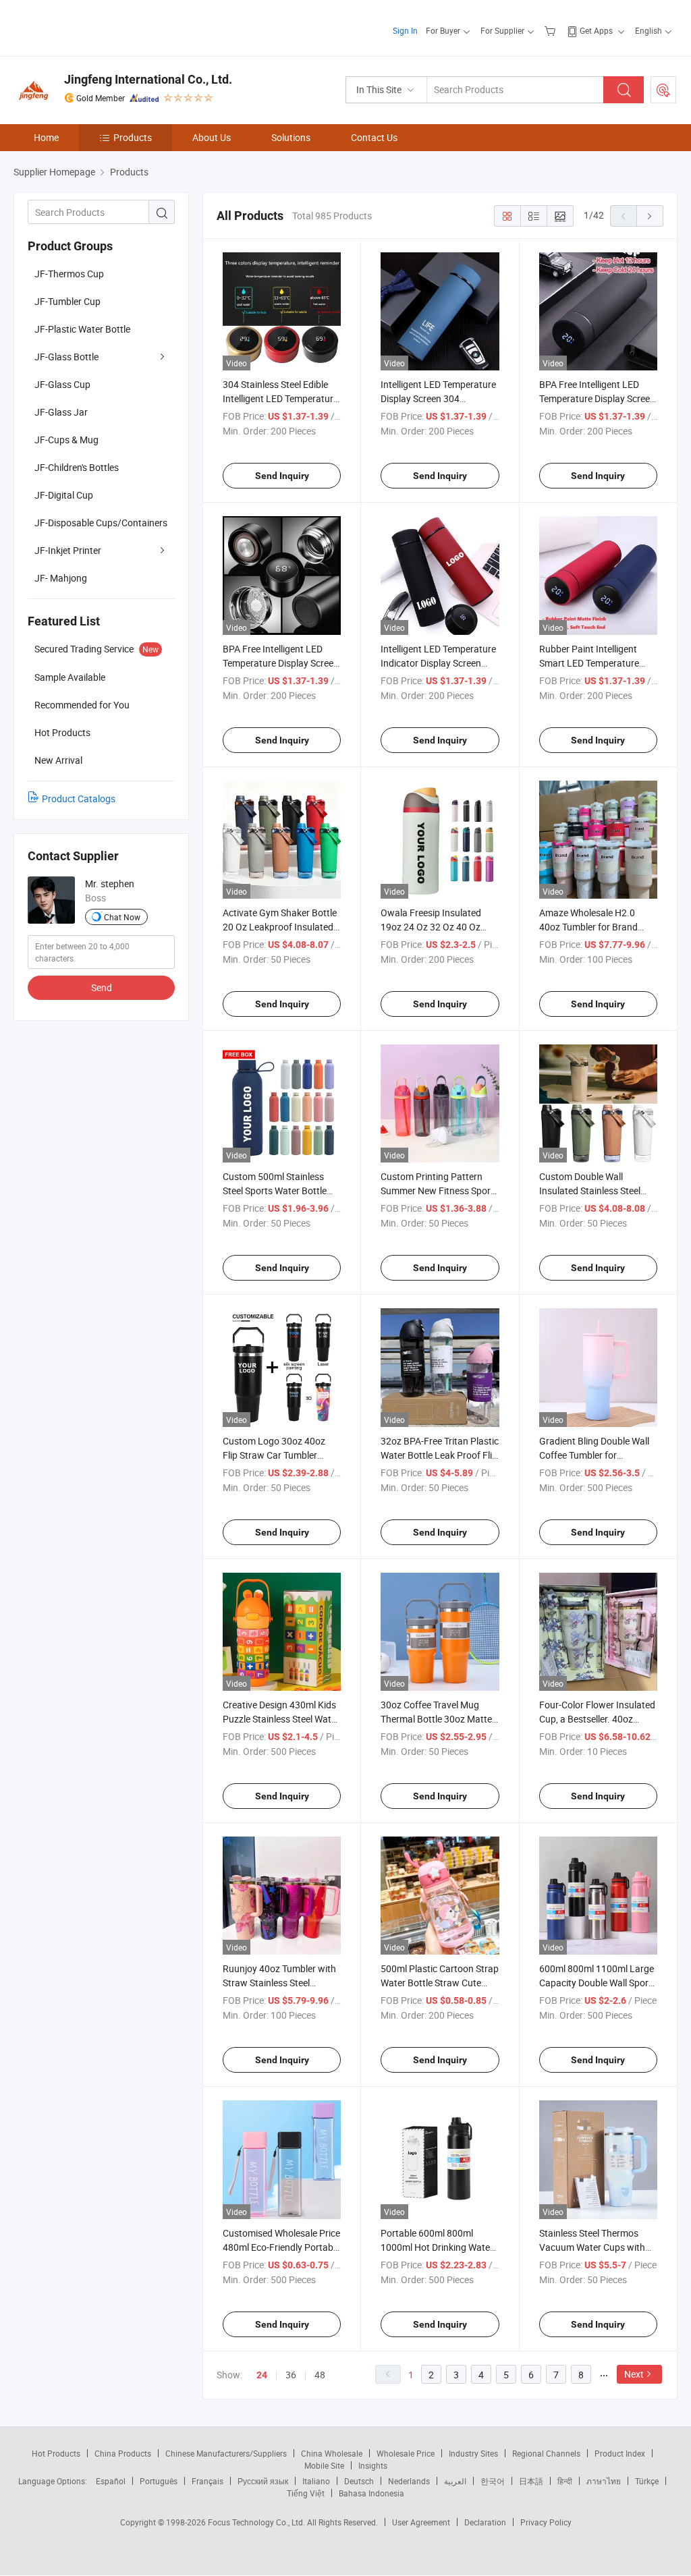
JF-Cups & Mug (66, 440)
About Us (212, 137)
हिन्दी (565, 2481)
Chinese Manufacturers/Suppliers (226, 2453)
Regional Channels (546, 2453)
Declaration (485, 2522)
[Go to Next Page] (650, 216)
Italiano (316, 2481)
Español (111, 2481)
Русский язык (263, 2481)
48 (320, 2375)
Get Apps (596, 30)
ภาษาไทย (604, 2481)
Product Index (620, 2453)
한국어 (493, 2481)
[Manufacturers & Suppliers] (100, 27)
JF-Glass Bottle (66, 357)
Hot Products (56, 2453)
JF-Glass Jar (61, 412)
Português (159, 2481)
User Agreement (421, 2522)
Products (133, 137)
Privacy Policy (546, 2522)
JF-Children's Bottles (77, 467)
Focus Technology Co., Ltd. (257, 2522)
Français (208, 2481)
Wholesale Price (406, 2453)
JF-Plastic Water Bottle (82, 329)
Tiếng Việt (306, 2493)
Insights (373, 2465)
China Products (123, 2453)
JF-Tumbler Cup (67, 301)
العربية (455, 2481)
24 (262, 2375)
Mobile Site (324, 2465)
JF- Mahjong (61, 578)
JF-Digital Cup (64, 495)
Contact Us (374, 137)
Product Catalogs (79, 799)
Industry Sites (473, 2453)
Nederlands (409, 2481)
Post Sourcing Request (663, 90)
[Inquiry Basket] (552, 30)
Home (46, 137)
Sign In (405, 30)
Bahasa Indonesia (371, 2493)
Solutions (291, 137)
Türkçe (647, 2481)
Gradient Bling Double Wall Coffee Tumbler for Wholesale (594, 1455)
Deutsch (359, 2481)
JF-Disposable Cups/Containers (101, 523)
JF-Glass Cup (62, 384)
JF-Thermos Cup (69, 274)
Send (102, 987)
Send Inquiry (282, 476)
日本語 (531, 2481)
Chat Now (122, 917)
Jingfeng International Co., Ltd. (148, 79)
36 (291, 2375)
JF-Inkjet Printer (68, 550)
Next (634, 2374)
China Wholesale (332, 2453)
